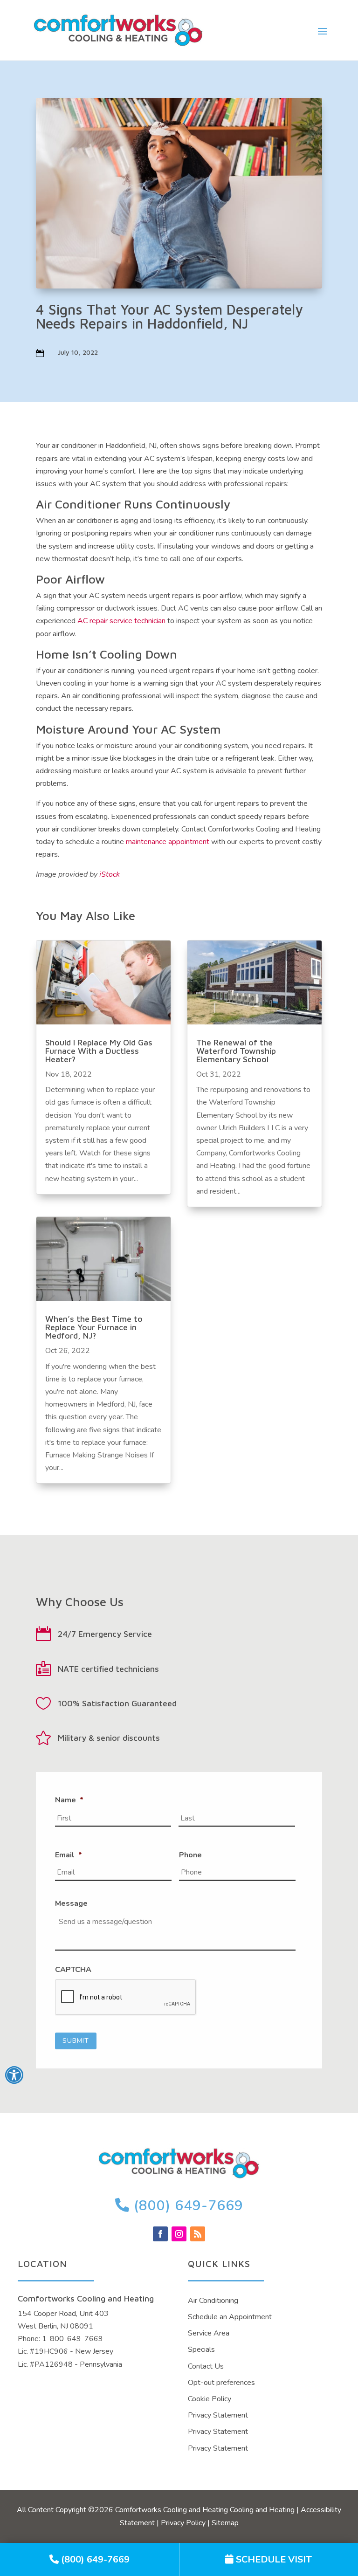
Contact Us (206, 2366)
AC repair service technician (121, 621)
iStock (110, 874)
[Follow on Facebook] (160, 2234)
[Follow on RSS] (198, 2234)
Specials (201, 2349)
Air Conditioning (213, 2301)
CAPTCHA (73, 1970)
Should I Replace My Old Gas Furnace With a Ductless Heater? (99, 1051)
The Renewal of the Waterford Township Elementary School (236, 1051)
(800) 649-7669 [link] (186, 2206)
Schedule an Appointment (230, 2317)
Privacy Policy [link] (183, 2523)
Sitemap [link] (225, 2523)
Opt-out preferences (221, 2383)
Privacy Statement (218, 2415)
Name (69, 1800)
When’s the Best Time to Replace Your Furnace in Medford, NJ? (94, 1327)
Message (71, 1904)
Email (69, 1855)
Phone (190, 1855)
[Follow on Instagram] (179, 2234)
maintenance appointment (168, 842)
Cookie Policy (210, 2399)
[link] (89, 2559)
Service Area (209, 2333)
